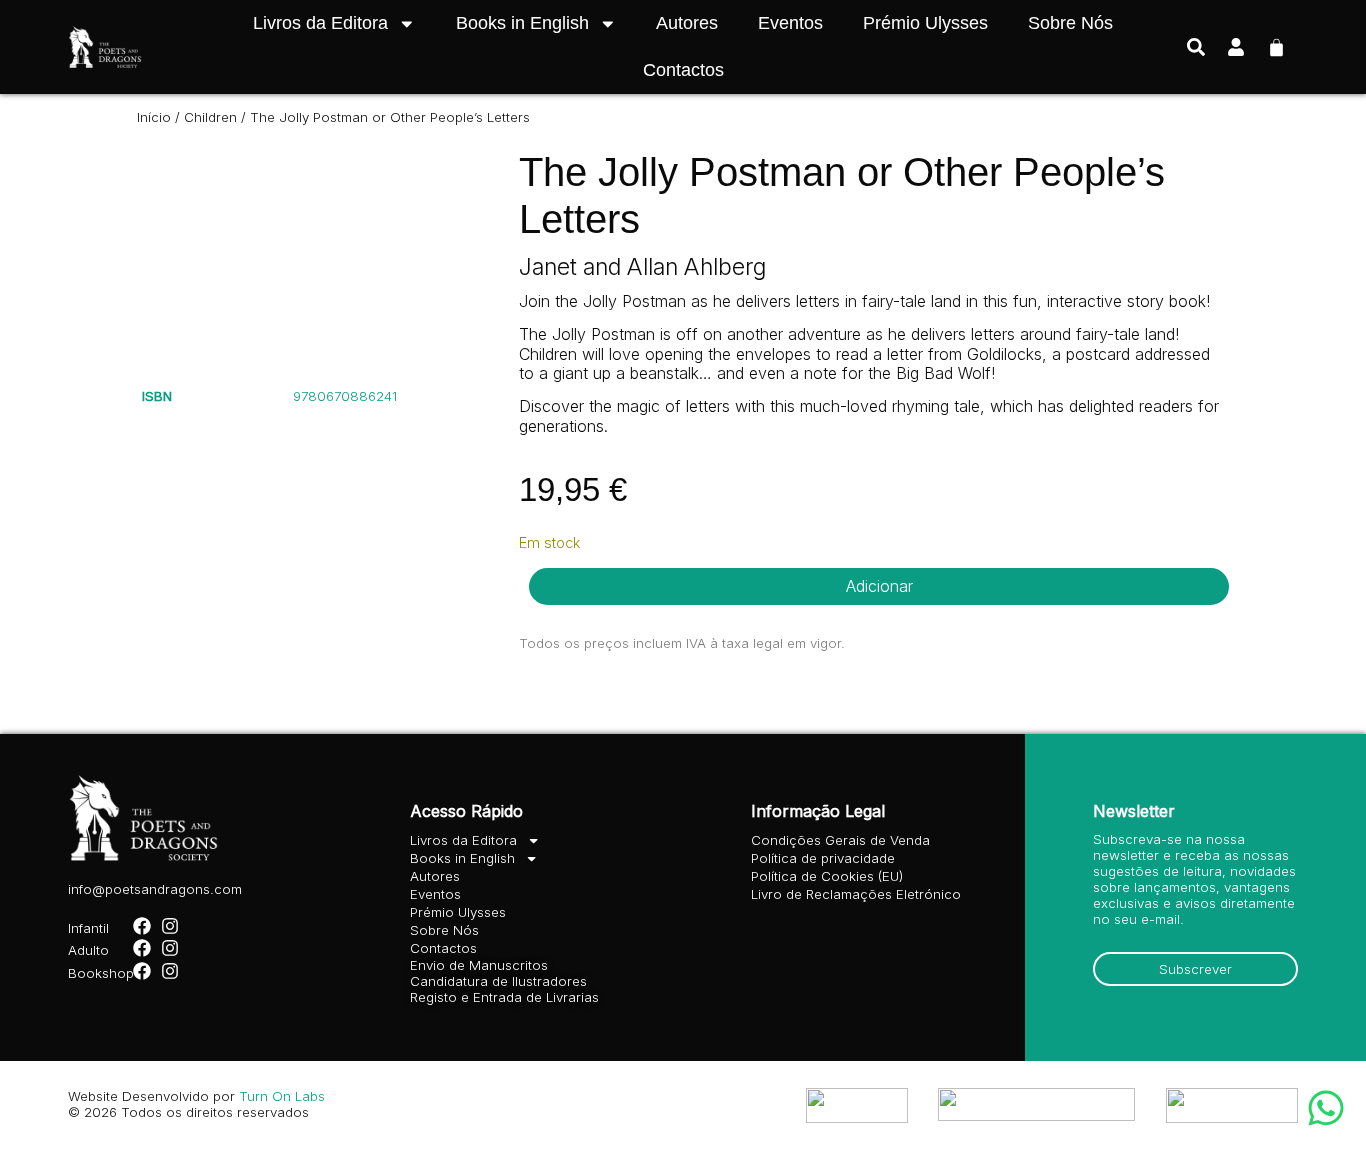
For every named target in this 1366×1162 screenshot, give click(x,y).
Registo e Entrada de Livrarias (504, 997)
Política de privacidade (823, 858)
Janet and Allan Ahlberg (642, 267)
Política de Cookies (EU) (827, 876)
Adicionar (879, 586)
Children (210, 117)
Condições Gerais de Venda (840, 840)
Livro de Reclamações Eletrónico (856, 894)
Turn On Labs (282, 1096)
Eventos (790, 23)
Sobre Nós (1070, 23)
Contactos (683, 70)
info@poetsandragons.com (155, 889)
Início (154, 117)
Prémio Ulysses (925, 23)
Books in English (522, 23)
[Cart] (1276, 45)
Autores (687, 23)
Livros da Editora (320, 23)
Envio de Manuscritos (479, 965)
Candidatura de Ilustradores (498, 981)
